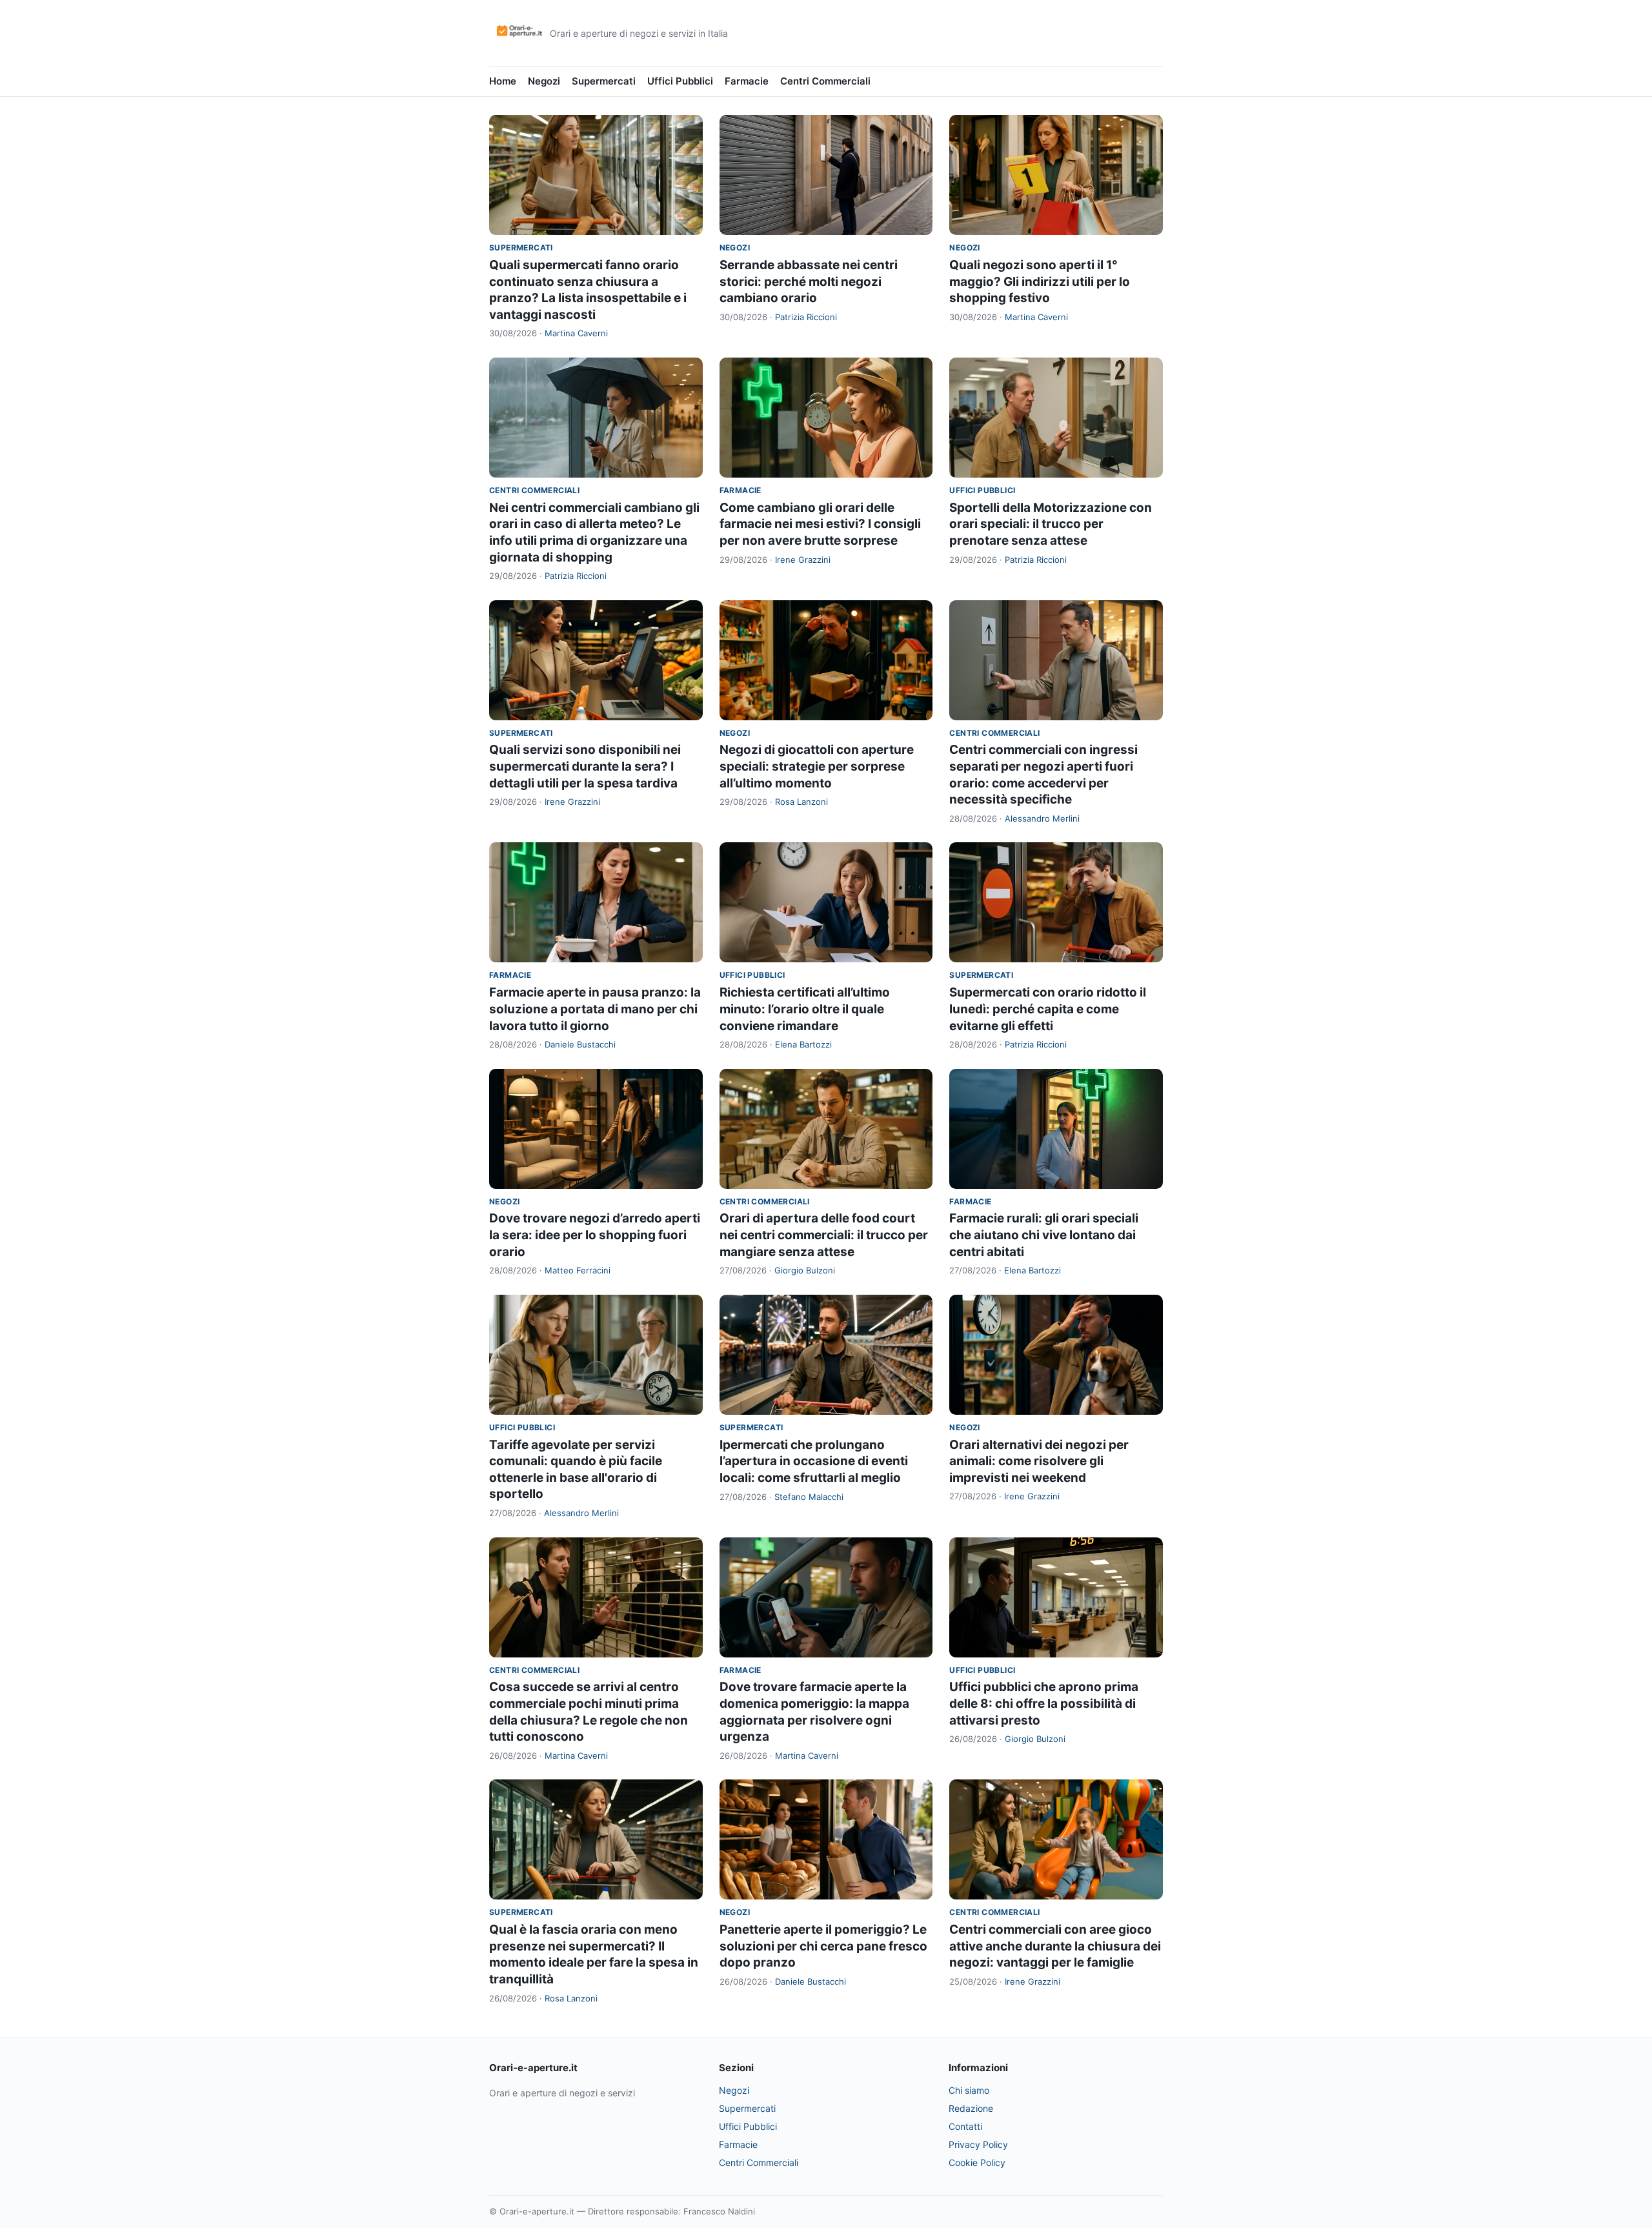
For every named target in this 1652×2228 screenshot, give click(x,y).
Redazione (971, 2108)
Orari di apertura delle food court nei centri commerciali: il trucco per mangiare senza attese (824, 1235)
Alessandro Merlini (1042, 818)
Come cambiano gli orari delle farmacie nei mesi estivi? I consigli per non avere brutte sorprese (820, 524)
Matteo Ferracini (578, 1270)
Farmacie (747, 81)
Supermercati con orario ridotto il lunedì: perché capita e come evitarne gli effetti (1048, 1009)
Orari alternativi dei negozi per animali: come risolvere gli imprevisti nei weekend (1039, 1461)
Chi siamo (969, 2090)
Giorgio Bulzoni (805, 1270)
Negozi (544, 81)
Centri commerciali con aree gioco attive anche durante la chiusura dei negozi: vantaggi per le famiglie (1055, 1946)
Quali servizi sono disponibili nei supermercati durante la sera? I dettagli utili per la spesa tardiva (585, 766)
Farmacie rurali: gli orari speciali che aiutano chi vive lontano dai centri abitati (1044, 1235)
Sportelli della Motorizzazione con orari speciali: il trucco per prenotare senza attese (1051, 524)
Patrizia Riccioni (806, 317)
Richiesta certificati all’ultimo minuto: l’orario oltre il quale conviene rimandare (805, 1009)
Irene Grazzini (803, 560)
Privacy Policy (978, 2144)
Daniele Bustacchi (580, 1044)
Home (503, 81)
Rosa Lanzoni (801, 802)
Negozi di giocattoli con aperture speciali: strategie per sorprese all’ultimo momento (817, 766)
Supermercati (604, 81)
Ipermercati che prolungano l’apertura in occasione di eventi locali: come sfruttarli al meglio (814, 1461)
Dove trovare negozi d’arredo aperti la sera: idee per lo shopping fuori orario (595, 1235)
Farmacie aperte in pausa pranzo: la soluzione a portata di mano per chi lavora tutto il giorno (595, 1009)
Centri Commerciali (825, 81)
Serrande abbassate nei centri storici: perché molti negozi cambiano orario (809, 281)
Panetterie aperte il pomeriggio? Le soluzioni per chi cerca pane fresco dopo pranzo (823, 1946)
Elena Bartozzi (803, 1044)
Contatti (965, 2126)
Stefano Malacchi (809, 1497)
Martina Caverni (576, 333)
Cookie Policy (977, 2162)
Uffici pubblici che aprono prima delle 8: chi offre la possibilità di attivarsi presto (1044, 1703)
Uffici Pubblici (680, 81)
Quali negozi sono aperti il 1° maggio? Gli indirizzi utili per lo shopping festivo (1040, 281)
